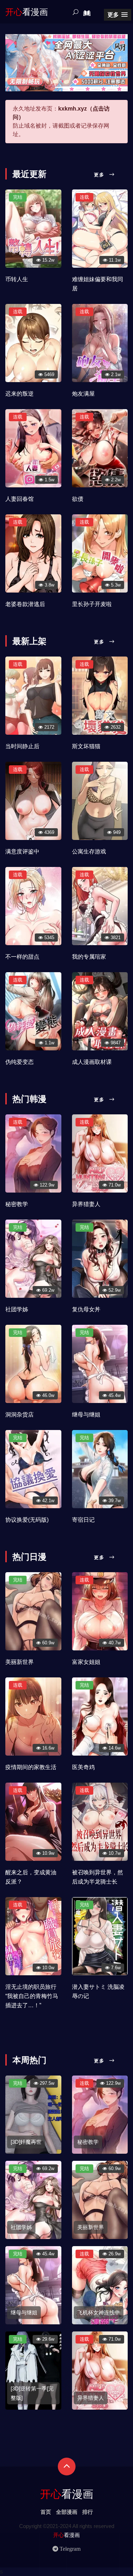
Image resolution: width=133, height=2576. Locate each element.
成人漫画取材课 (92, 1062)
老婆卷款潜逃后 (25, 604)
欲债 (78, 499)
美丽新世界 (20, 1662)
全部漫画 (67, 2512)
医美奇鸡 (83, 1767)
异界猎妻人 (86, 1204)
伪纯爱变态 (20, 1062)
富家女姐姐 (86, 1662)
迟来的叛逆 (20, 394)
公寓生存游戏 (89, 851)
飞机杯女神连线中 (99, 2312)
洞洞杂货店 (20, 1415)
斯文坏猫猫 (86, 746)
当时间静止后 (22, 746)
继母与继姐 (86, 1415)
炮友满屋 (83, 394)
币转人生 (17, 279)
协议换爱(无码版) (27, 1520)
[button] (118, 15)
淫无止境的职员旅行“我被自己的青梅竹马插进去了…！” (32, 1996)
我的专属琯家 (89, 957)
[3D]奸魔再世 (26, 2142)
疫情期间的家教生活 (31, 1767)
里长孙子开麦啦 (92, 604)
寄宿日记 (83, 1520)
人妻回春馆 (20, 499)
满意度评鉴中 (22, 851)
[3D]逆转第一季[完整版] (32, 2393)
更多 (100, 175)
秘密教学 (17, 1204)
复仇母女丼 (86, 1309)
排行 (88, 2512)
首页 (46, 2512)
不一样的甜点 (22, 957)
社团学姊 (17, 1309)
